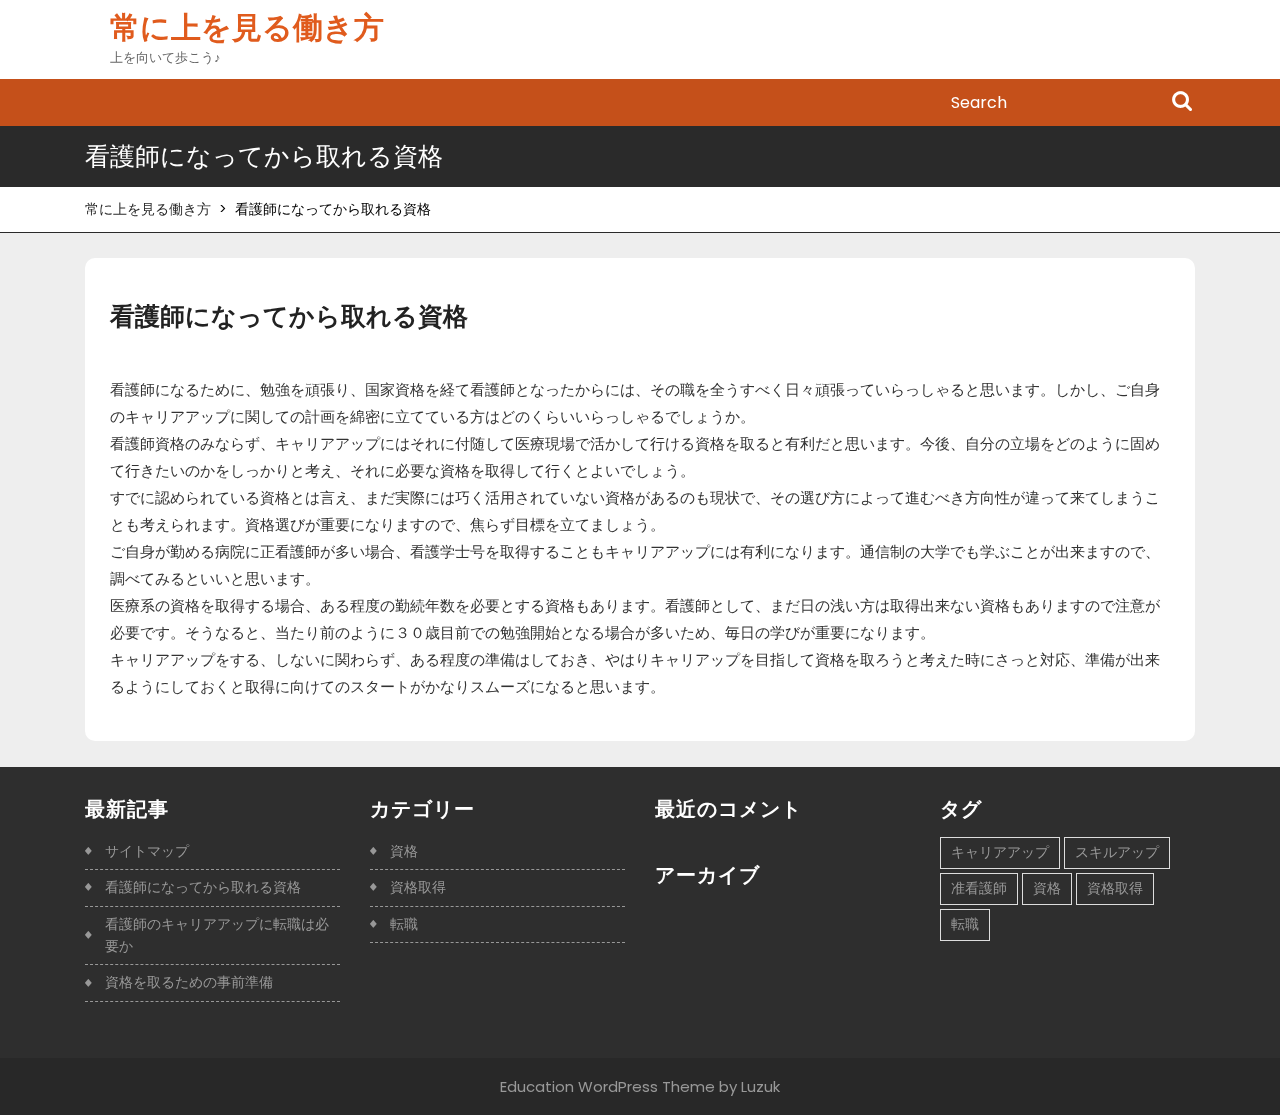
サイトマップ (147, 851)
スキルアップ (1117, 852)
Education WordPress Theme (607, 1086)
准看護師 (979, 888)
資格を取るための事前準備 (189, 982)
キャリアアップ (1000, 852)
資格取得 (418, 887)
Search (1182, 103)
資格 (404, 851)
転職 (404, 924)
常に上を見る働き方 (247, 27)
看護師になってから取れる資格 (203, 887)
